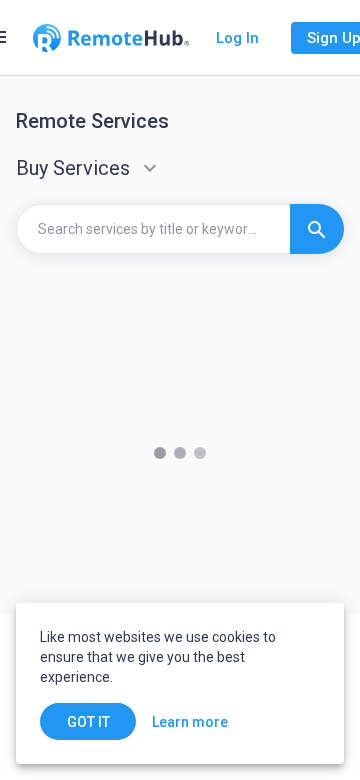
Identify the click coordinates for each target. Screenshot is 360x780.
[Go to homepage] (111, 38)
